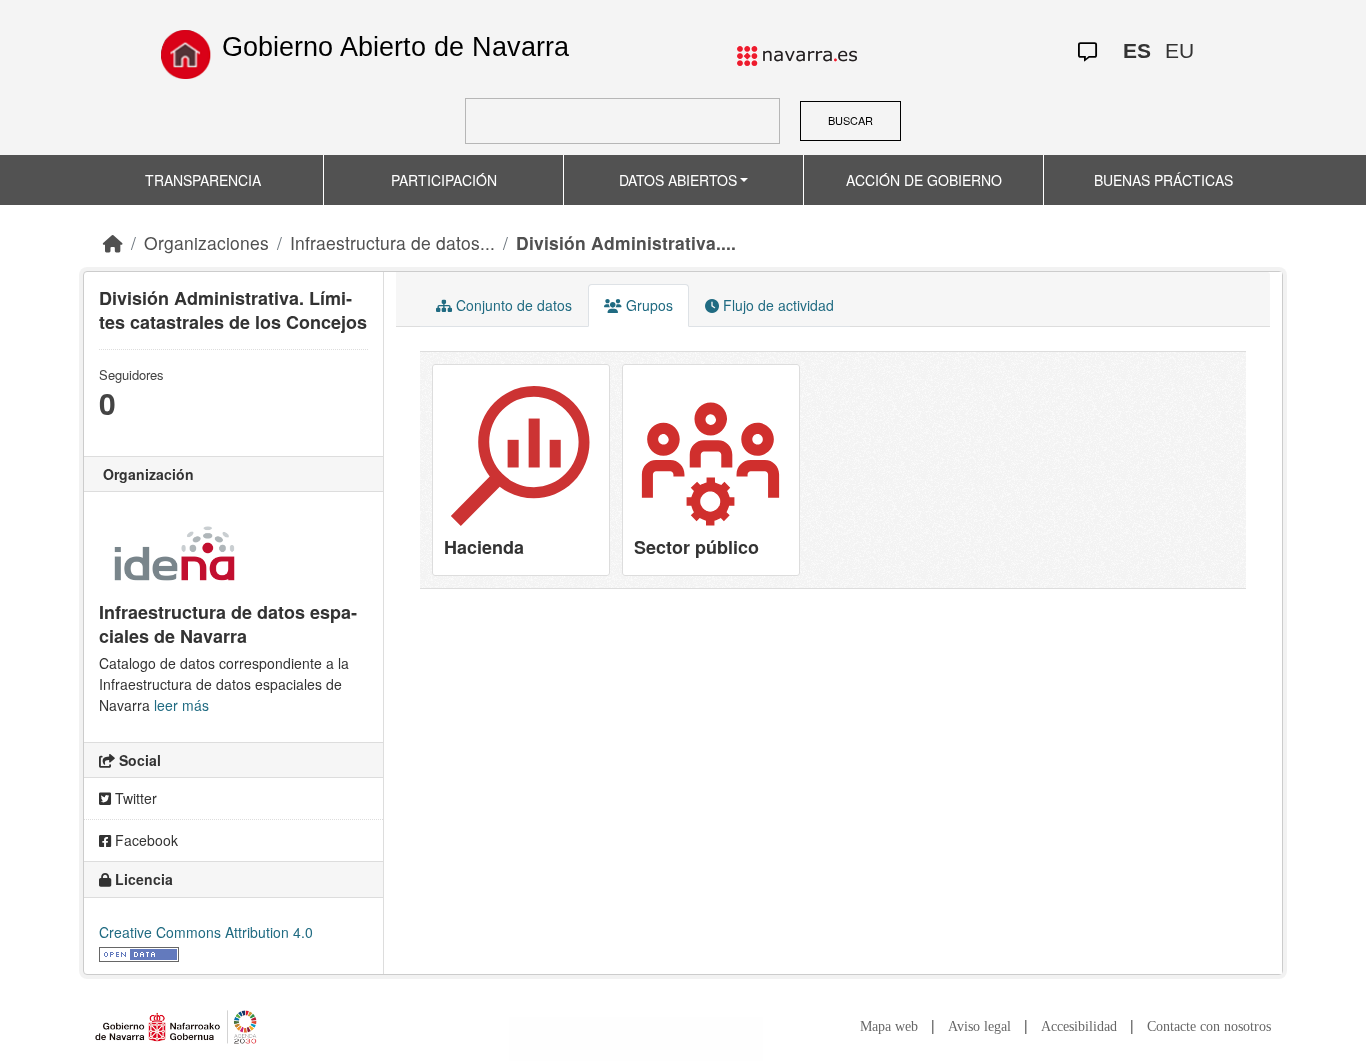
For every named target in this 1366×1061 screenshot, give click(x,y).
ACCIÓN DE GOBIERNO (924, 180)
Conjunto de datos (512, 305)
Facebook (144, 840)
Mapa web (889, 1026)
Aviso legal (979, 1026)
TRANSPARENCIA (203, 180)
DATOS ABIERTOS (678, 180)
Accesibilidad (1079, 1026)
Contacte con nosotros (1209, 1026)
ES (1137, 50)
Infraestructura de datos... (392, 242)
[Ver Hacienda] (521, 470)
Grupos (647, 305)
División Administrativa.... (626, 242)
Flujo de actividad (776, 305)
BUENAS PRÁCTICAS (1163, 180)
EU (1179, 50)
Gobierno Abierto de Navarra (395, 47)
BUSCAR (850, 120)
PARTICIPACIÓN (444, 180)
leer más (181, 705)
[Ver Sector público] (711, 470)
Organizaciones (206, 242)
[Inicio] (186, 54)
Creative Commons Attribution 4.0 (206, 932)
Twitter (134, 798)
